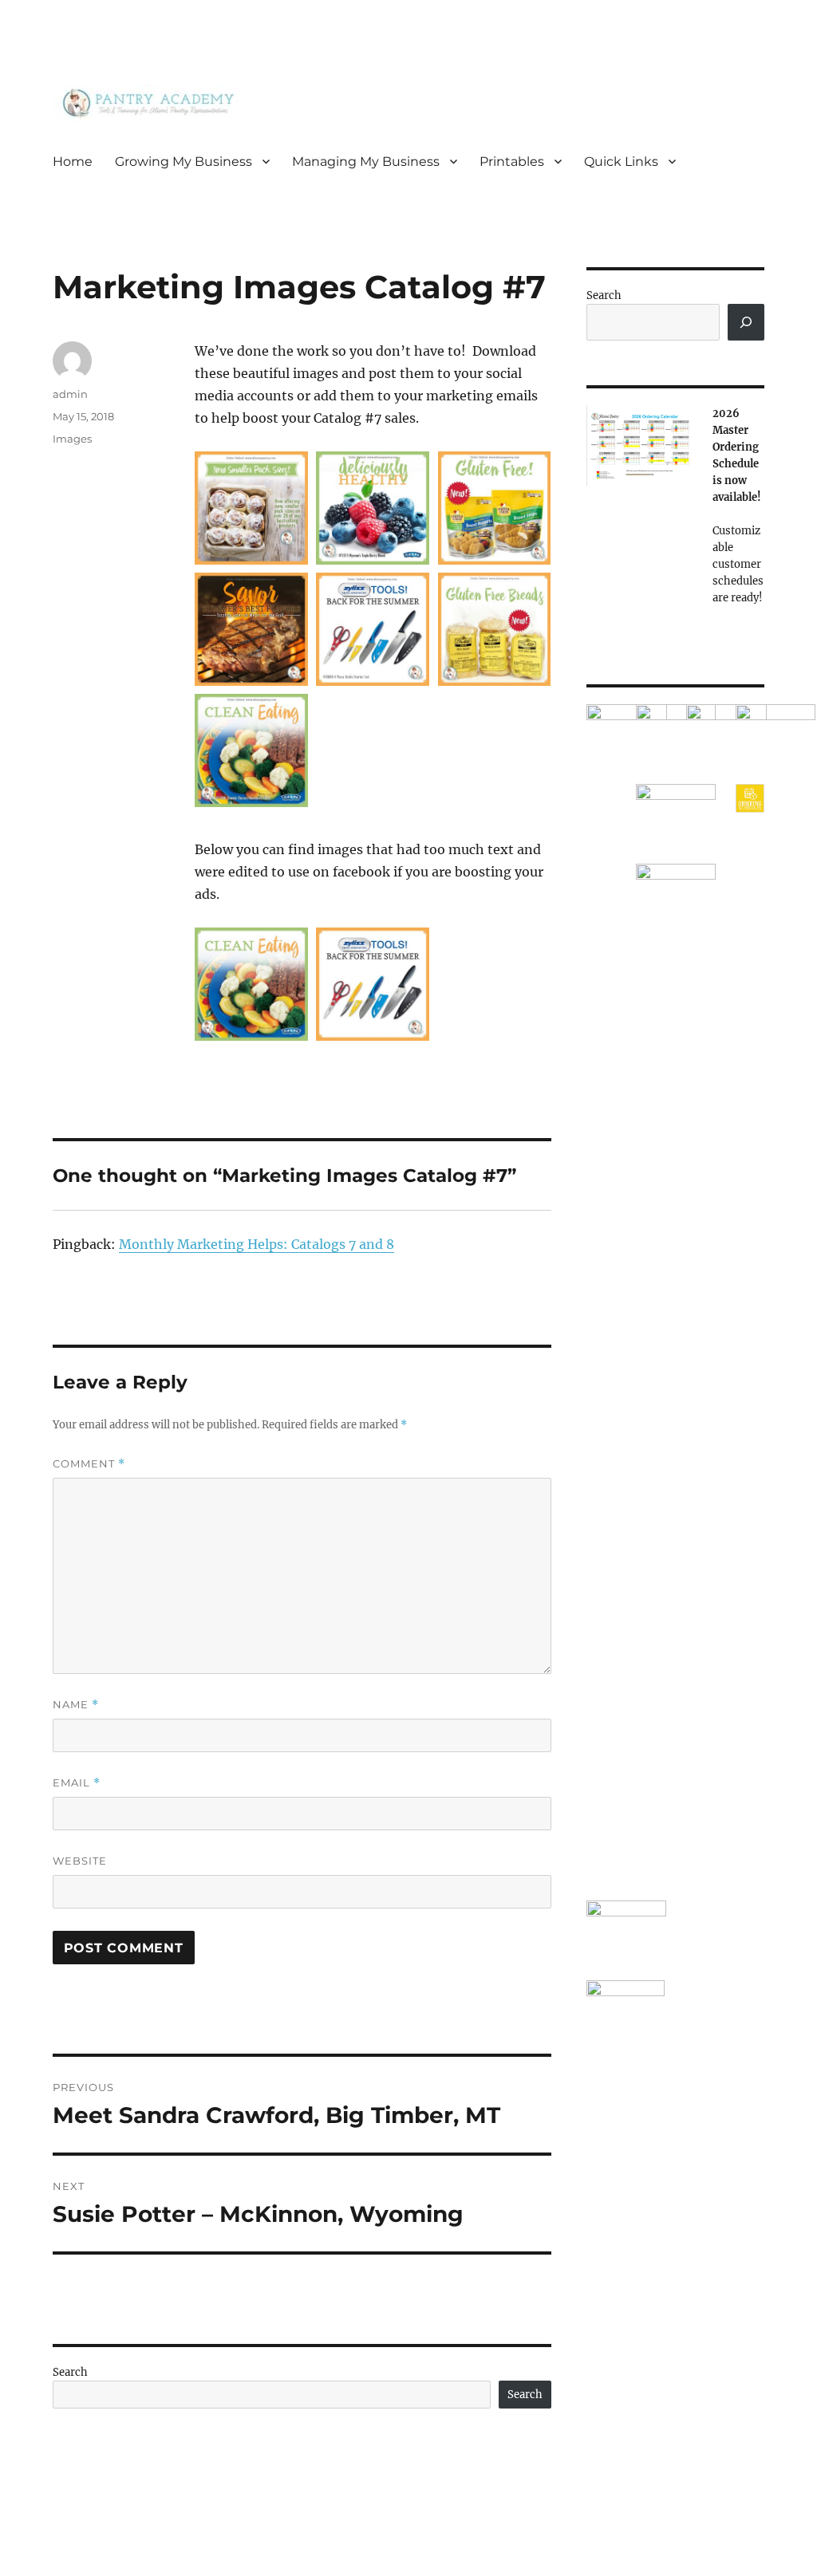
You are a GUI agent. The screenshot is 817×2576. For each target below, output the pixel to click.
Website (80, 1861)
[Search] (746, 322)
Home (73, 161)
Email (77, 1783)
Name (76, 1705)
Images (72, 439)
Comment (89, 1464)
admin (70, 394)
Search (70, 2372)
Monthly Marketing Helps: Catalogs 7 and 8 (257, 1244)
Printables (512, 161)
